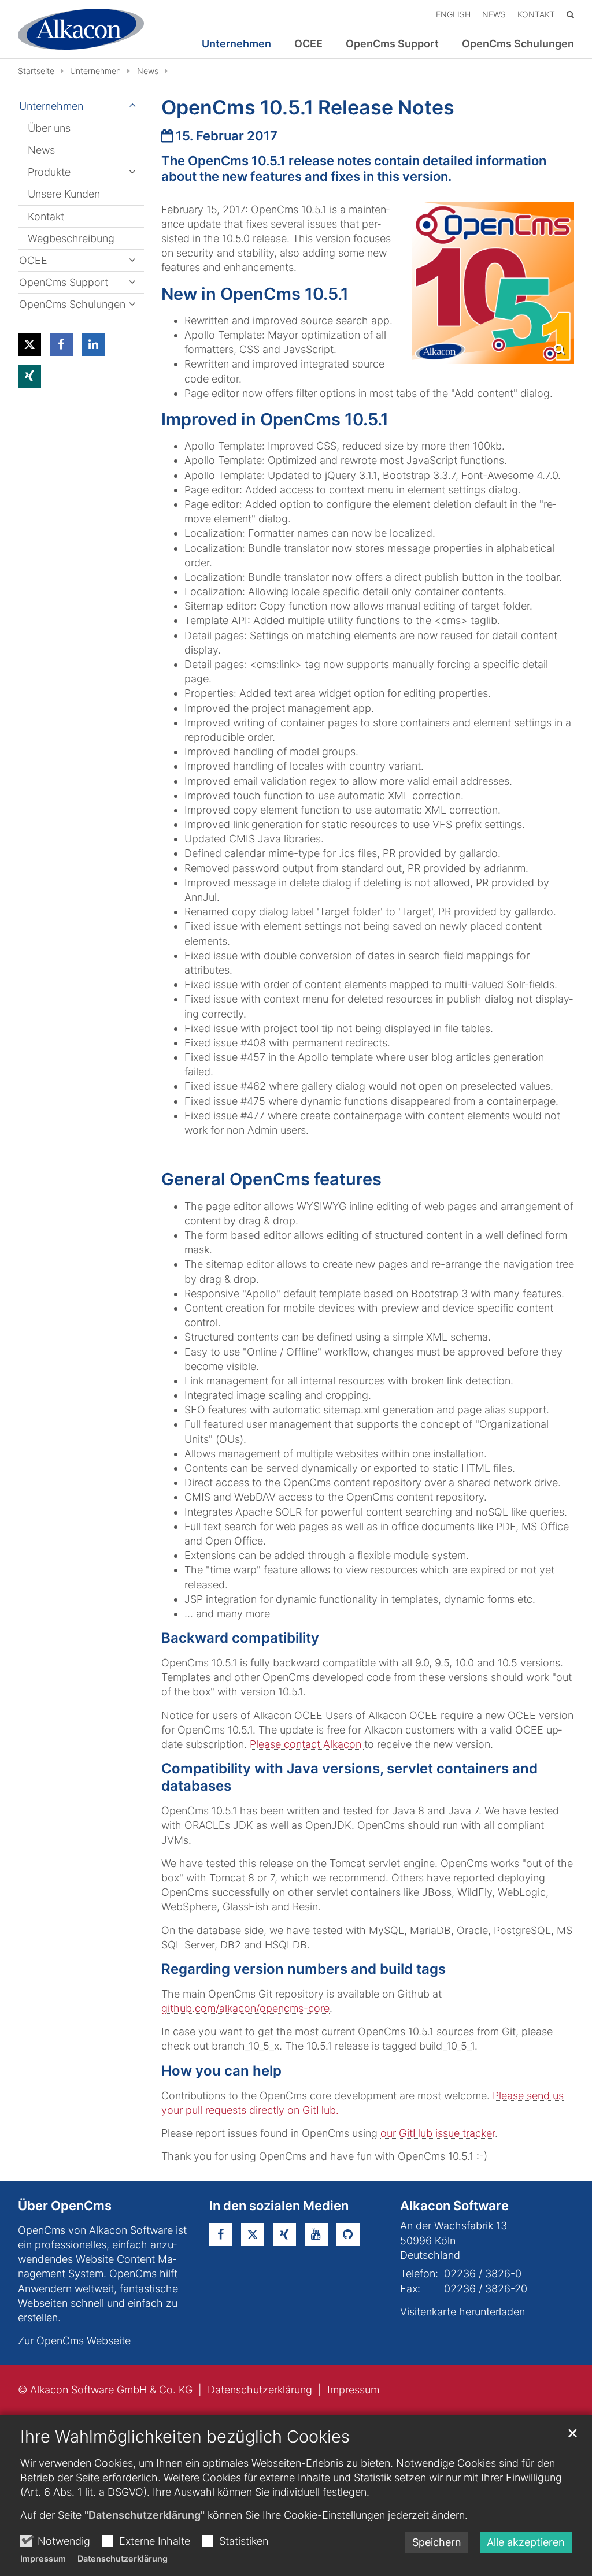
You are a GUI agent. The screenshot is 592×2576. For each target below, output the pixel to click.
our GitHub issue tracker (438, 2133)
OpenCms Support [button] (392, 44)
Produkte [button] (49, 172)
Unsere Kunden (64, 194)
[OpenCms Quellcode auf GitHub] (348, 2234)
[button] (29, 344)
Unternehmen (95, 71)
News (148, 71)
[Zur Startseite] (81, 29)
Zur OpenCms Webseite (74, 2341)
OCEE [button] (308, 44)
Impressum (43, 2558)
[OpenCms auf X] (253, 2234)
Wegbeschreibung (71, 238)
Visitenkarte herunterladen (462, 2312)
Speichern (437, 2542)
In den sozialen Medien (279, 2206)
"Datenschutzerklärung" (145, 2515)
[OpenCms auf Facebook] (221, 2234)
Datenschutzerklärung (123, 2558)
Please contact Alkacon (307, 1744)
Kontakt (46, 216)
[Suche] (570, 14)
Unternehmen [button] (236, 44)
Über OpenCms (65, 2206)
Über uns (49, 128)
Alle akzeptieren (526, 2542)
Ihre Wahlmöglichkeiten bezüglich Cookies (185, 2436)
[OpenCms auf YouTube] (316, 2234)
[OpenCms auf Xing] (284, 2234)
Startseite (36, 71)
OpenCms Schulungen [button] (518, 44)
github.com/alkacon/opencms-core (245, 2008)
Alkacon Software (454, 2206)
